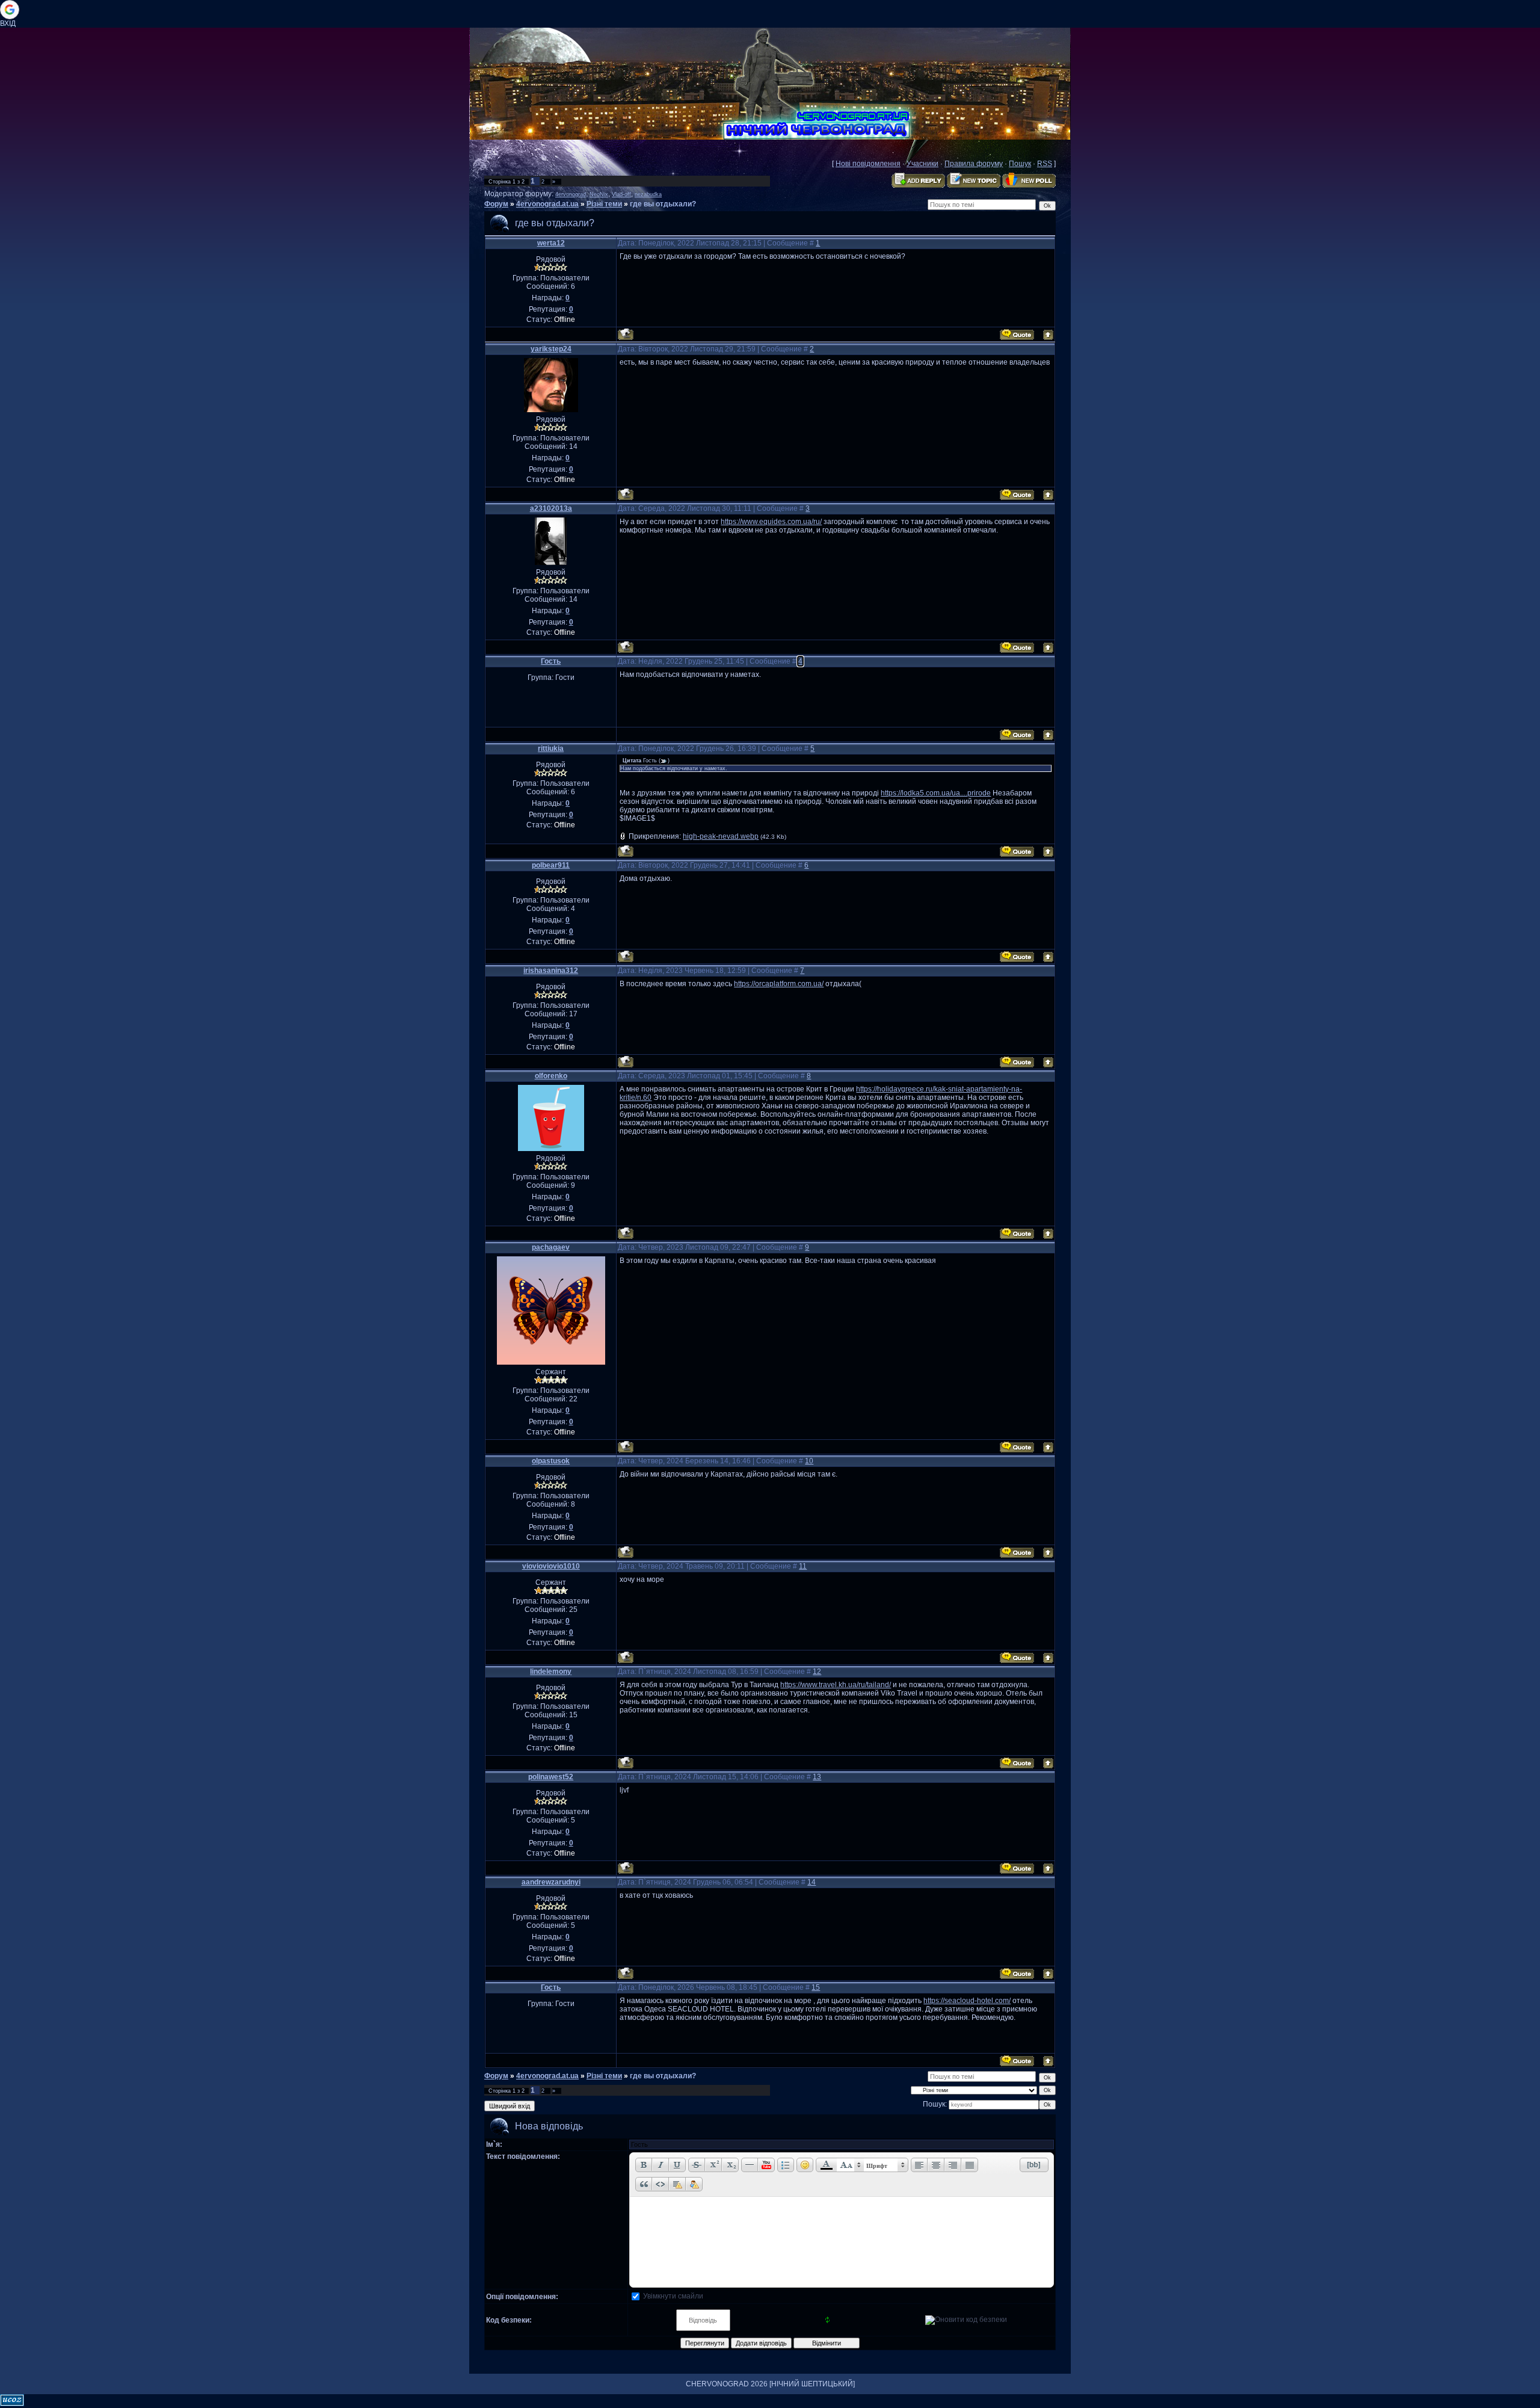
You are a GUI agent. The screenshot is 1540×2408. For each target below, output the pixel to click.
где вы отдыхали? (663, 204)
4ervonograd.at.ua (547, 204)
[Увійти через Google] (10, 10)
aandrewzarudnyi (551, 1882)
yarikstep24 (551, 349)
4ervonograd (571, 194)
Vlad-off (621, 194)
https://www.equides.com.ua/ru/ (771, 522)
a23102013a (551, 508)
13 (817, 1777)
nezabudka (648, 194)
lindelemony (551, 1672)
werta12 (551, 243)
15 (816, 1987)
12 (817, 1672)
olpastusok (551, 1461)
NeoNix (599, 194)
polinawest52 (551, 1777)
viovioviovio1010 (551, 1566)
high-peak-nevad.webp (721, 836)
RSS (1045, 164)
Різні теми (604, 204)
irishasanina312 (551, 971)
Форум (496, 204)
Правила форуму (974, 164)
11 (803, 1566)
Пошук (1020, 164)
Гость (551, 661)
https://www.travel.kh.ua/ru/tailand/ (836, 1685)
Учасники (922, 164)
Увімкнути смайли (673, 2296)
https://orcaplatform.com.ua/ (779, 984)
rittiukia (551, 749)
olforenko (551, 1076)
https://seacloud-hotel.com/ (967, 2001)
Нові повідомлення (868, 164)
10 (809, 1461)
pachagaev (551, 1247)
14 (812, 1882)
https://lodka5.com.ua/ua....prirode (936, 793)
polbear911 (551, 865)
